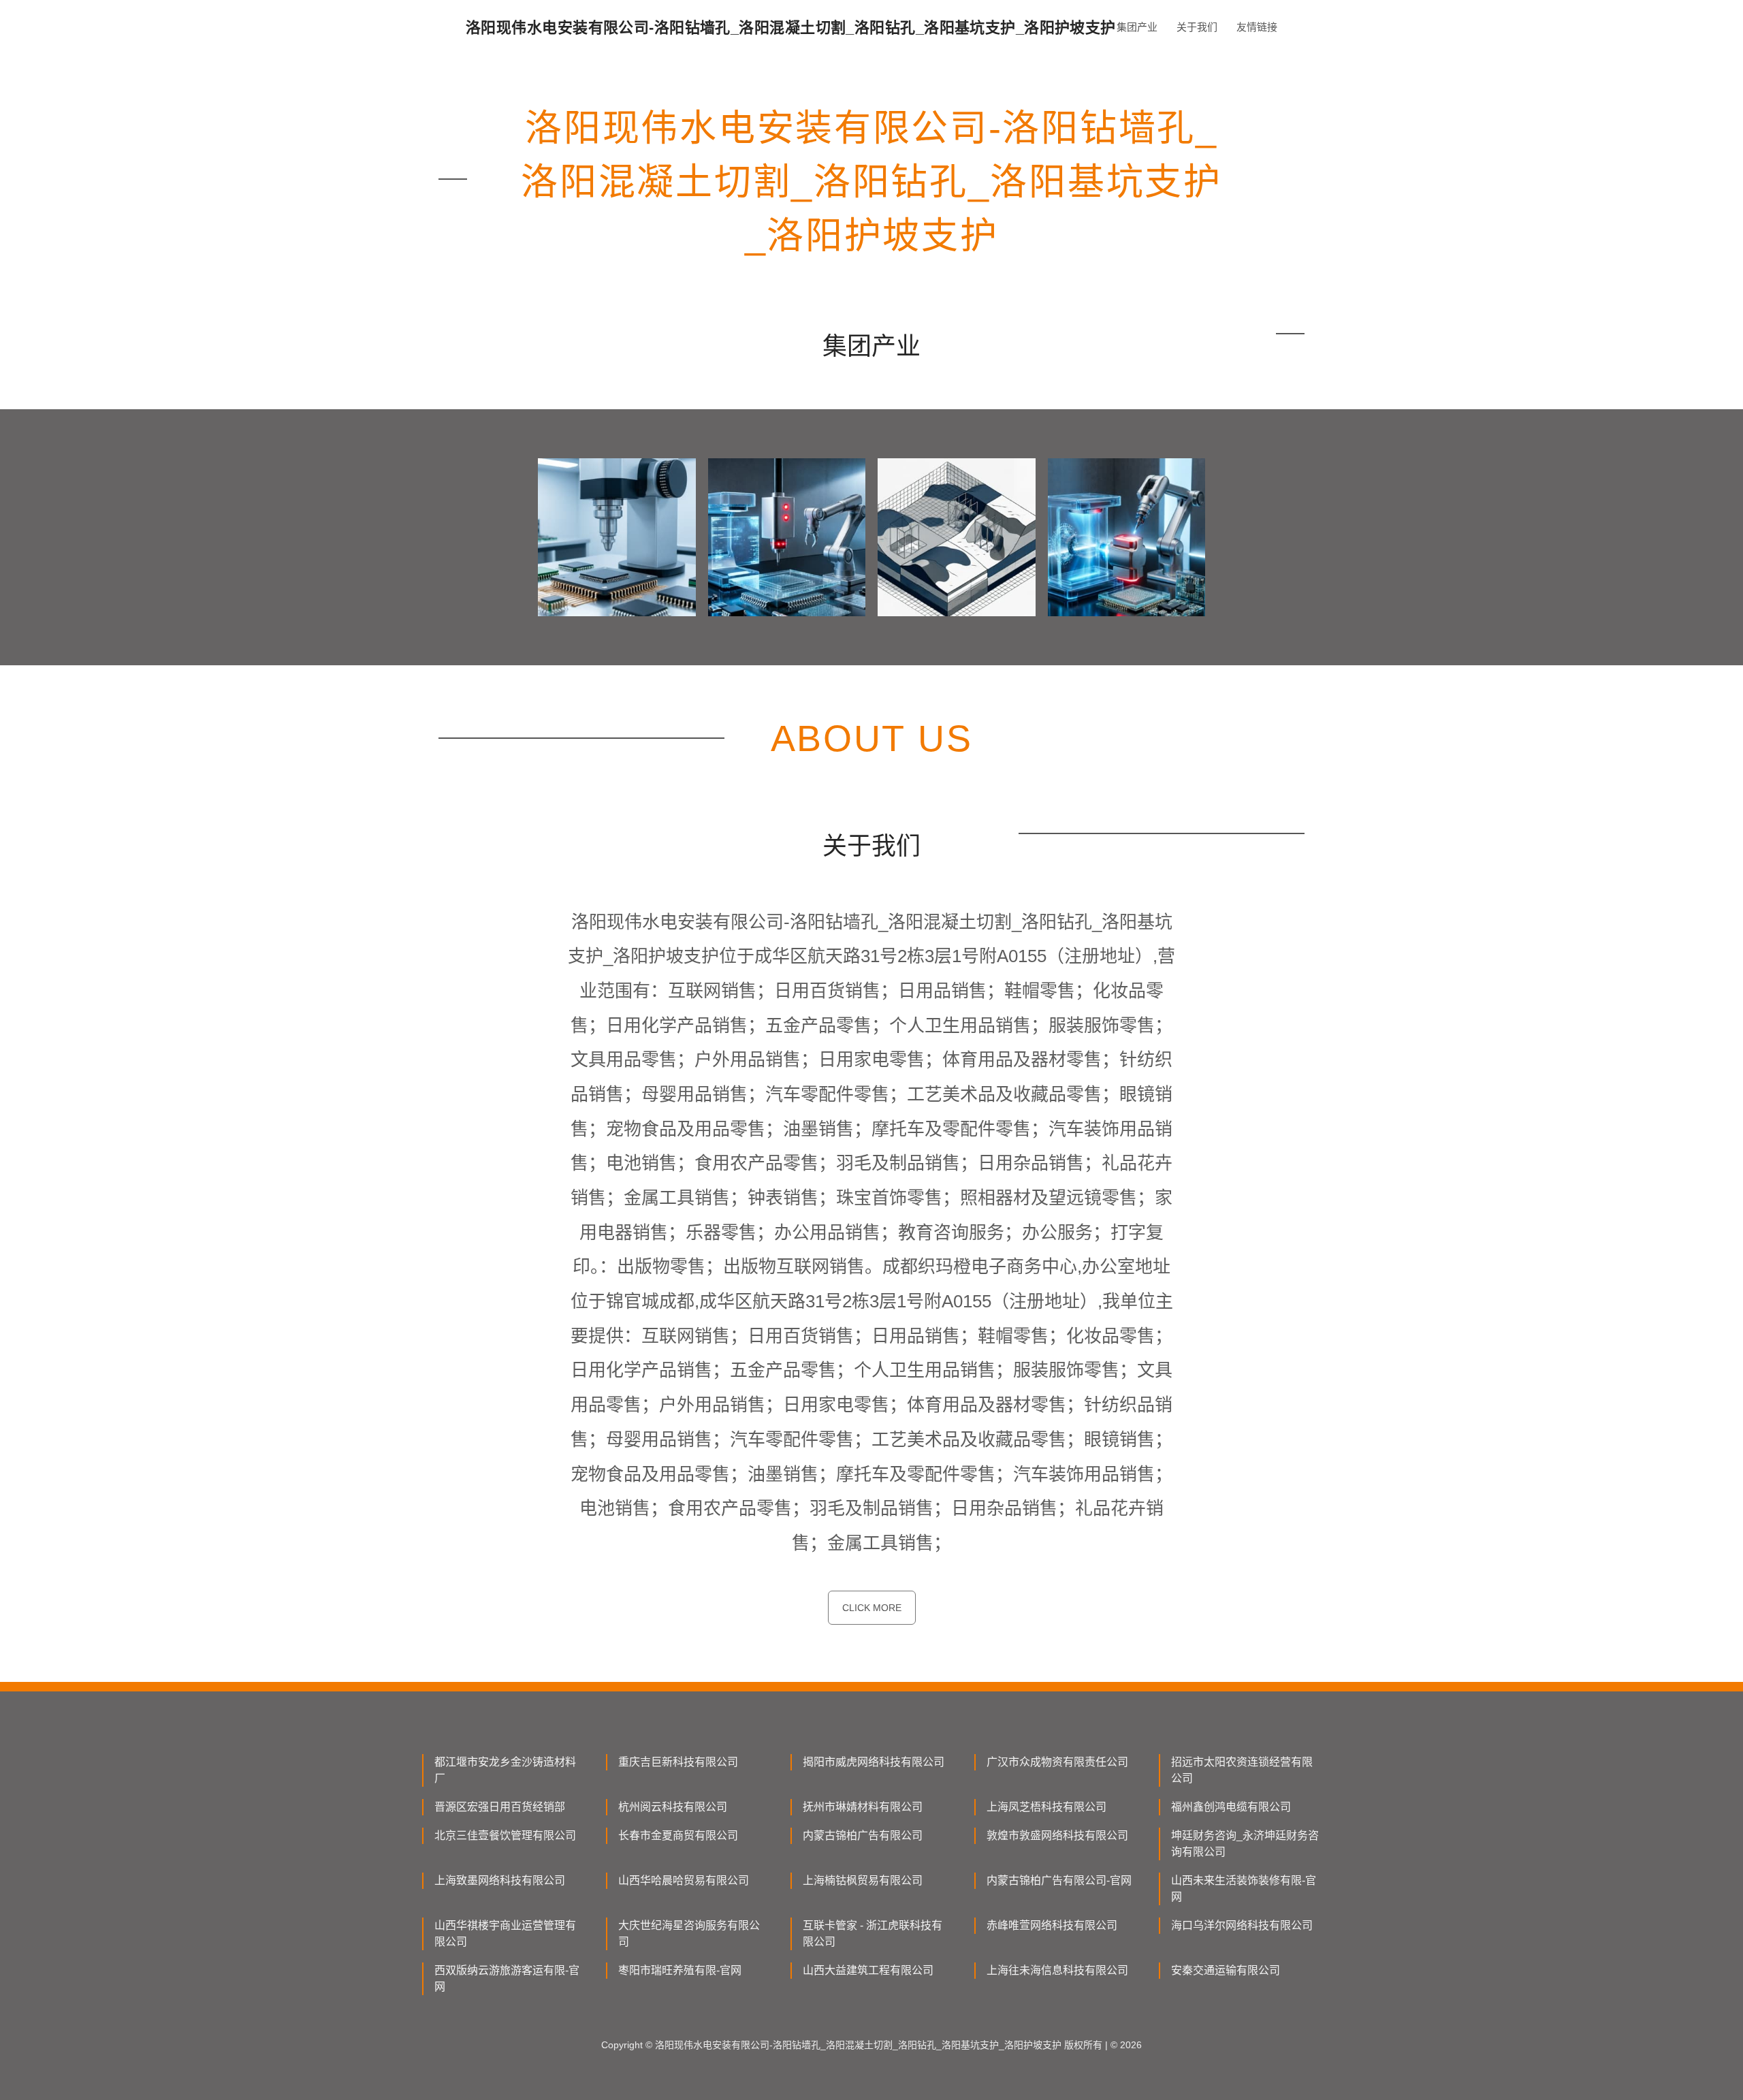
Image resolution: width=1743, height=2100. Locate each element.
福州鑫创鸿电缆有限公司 (1231, 1807)
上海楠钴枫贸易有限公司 (863, 1880)
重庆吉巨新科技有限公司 (678, 1762)
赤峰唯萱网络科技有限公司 (1052, 1925)
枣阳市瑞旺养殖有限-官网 (680, 1970)
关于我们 (1197, 27)
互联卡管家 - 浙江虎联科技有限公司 (873, 1934)
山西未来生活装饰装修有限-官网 (1244, 1889)
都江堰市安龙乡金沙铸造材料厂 (505, 1770)
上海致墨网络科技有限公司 (500, 1880)
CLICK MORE (872, 1608)
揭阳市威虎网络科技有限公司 (874, 1762)
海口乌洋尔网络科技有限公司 (1242, 1925)
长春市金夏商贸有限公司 (678, 1835)
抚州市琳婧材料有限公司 (863, 1807)
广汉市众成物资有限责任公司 (1057, 1762)
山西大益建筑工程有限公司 (868, 1970)
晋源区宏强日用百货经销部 (500, 1807)
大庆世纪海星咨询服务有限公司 (689, 1934)
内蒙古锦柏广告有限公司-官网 (1059, 1880)
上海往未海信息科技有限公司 (1057, 1970)
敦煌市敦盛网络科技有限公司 (1057, 1835)
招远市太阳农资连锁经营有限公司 (1242, 1770)
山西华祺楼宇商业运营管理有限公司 (505, 1934)
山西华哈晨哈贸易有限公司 (684, 1880)
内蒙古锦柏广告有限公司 (863, 1835)
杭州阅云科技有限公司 (673, 1807)
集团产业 (1137, 27)
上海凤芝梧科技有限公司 (1046, 1807)
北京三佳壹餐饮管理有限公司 (505, 1835)
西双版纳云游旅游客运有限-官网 (507, 1978)
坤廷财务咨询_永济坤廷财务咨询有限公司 (1245, 1844)
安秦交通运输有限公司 (1226, 1970)
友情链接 (1257, 27)
